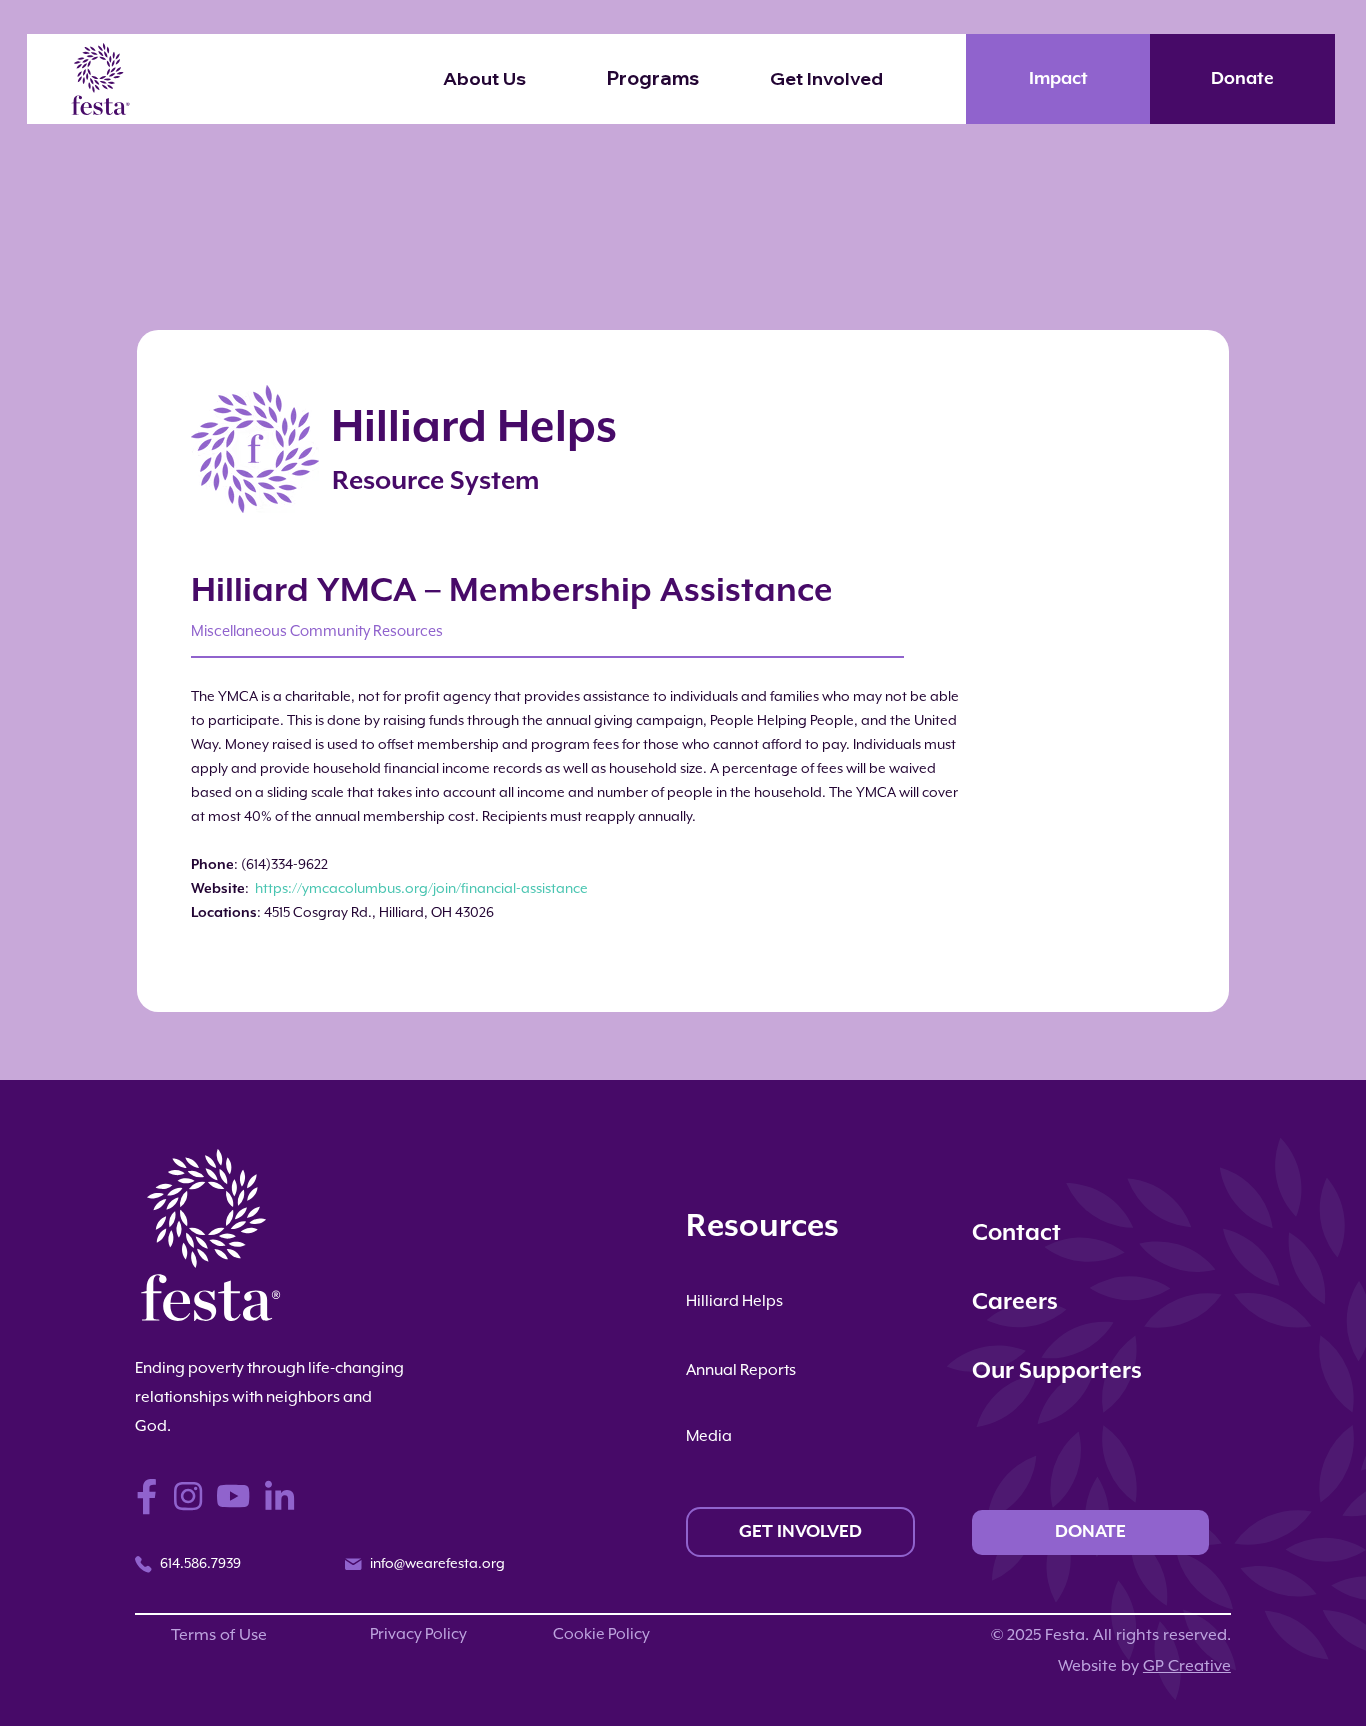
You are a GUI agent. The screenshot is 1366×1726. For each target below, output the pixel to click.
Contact (1016, 1233)
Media (709, 1437)
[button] (864, 79)
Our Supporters (1057, 1371)
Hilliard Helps (734, 1302)
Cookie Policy (601, 1635)
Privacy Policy (418, 1635)
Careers (1015, 1302)
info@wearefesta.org (437, 1564)
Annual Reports (741, 1371)
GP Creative (1187, 1666)
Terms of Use (219, 1635)
